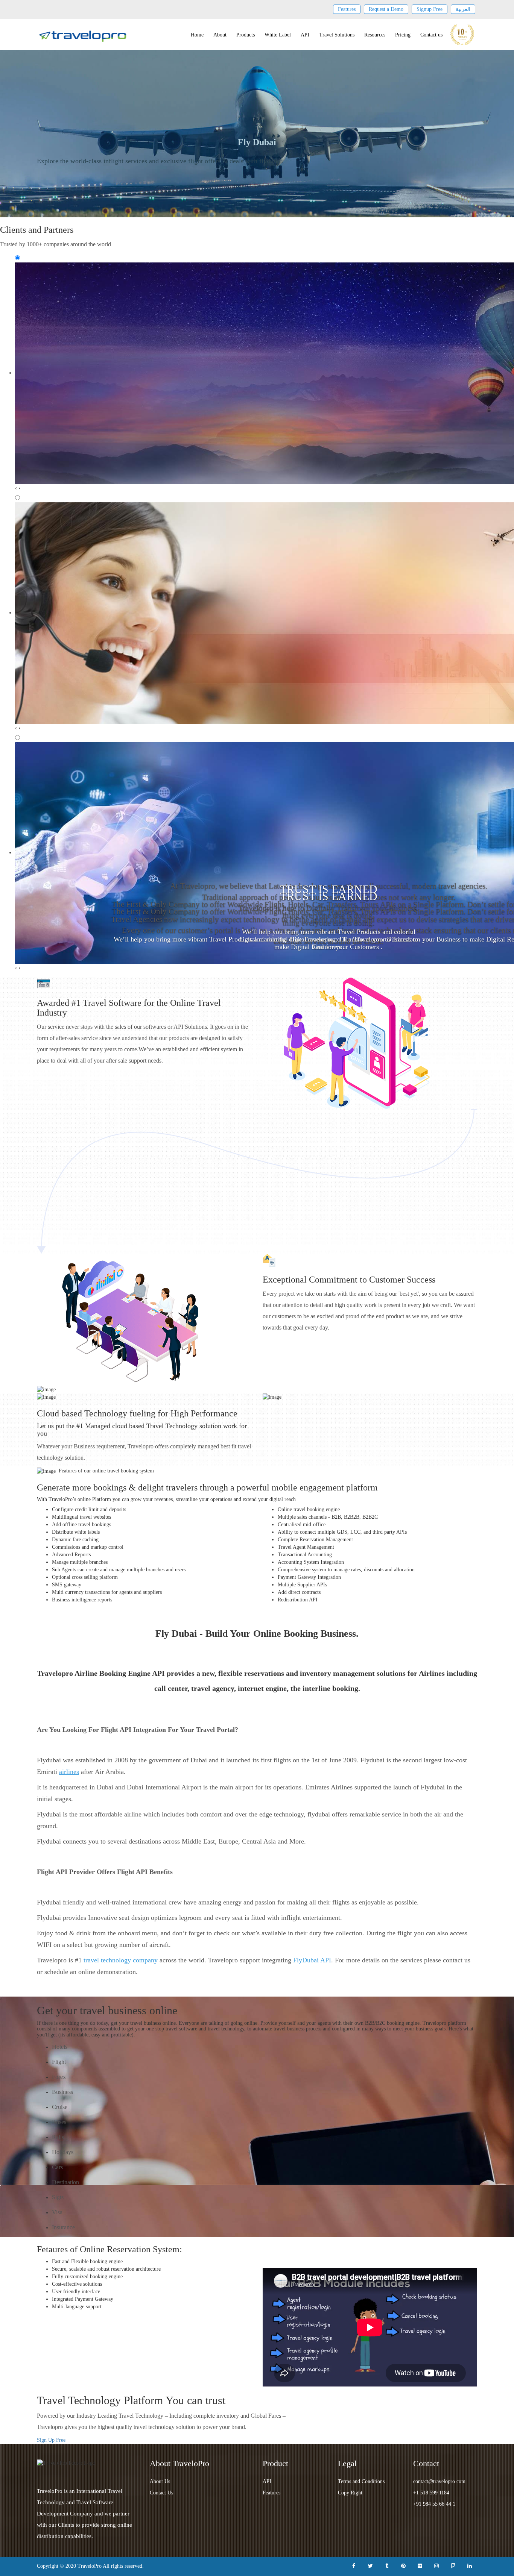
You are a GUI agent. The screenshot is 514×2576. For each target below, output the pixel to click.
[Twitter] (370, 2565)
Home (197, 35)
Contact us (431, 35)
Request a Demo (386, 9)
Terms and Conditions (361, 2481)
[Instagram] (436, 2565)
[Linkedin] (470, 2565)
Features (347, 9)
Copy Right (350, 2493)
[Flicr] (420, 2565)
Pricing (403, 35)
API (305, 35)
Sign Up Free (51, 2440)
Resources (375, 35)
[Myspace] (453, 2565)
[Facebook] (354, 2565)
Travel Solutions (337, 35)
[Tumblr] (387, 2565)
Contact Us (161, 2493)
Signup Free (430, 9)
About (220, 35)
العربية (463, 9)
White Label (278, 35)
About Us (160, 2481)
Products (246, 35)
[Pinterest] (403, 2565)
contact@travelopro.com (439, 2481)
